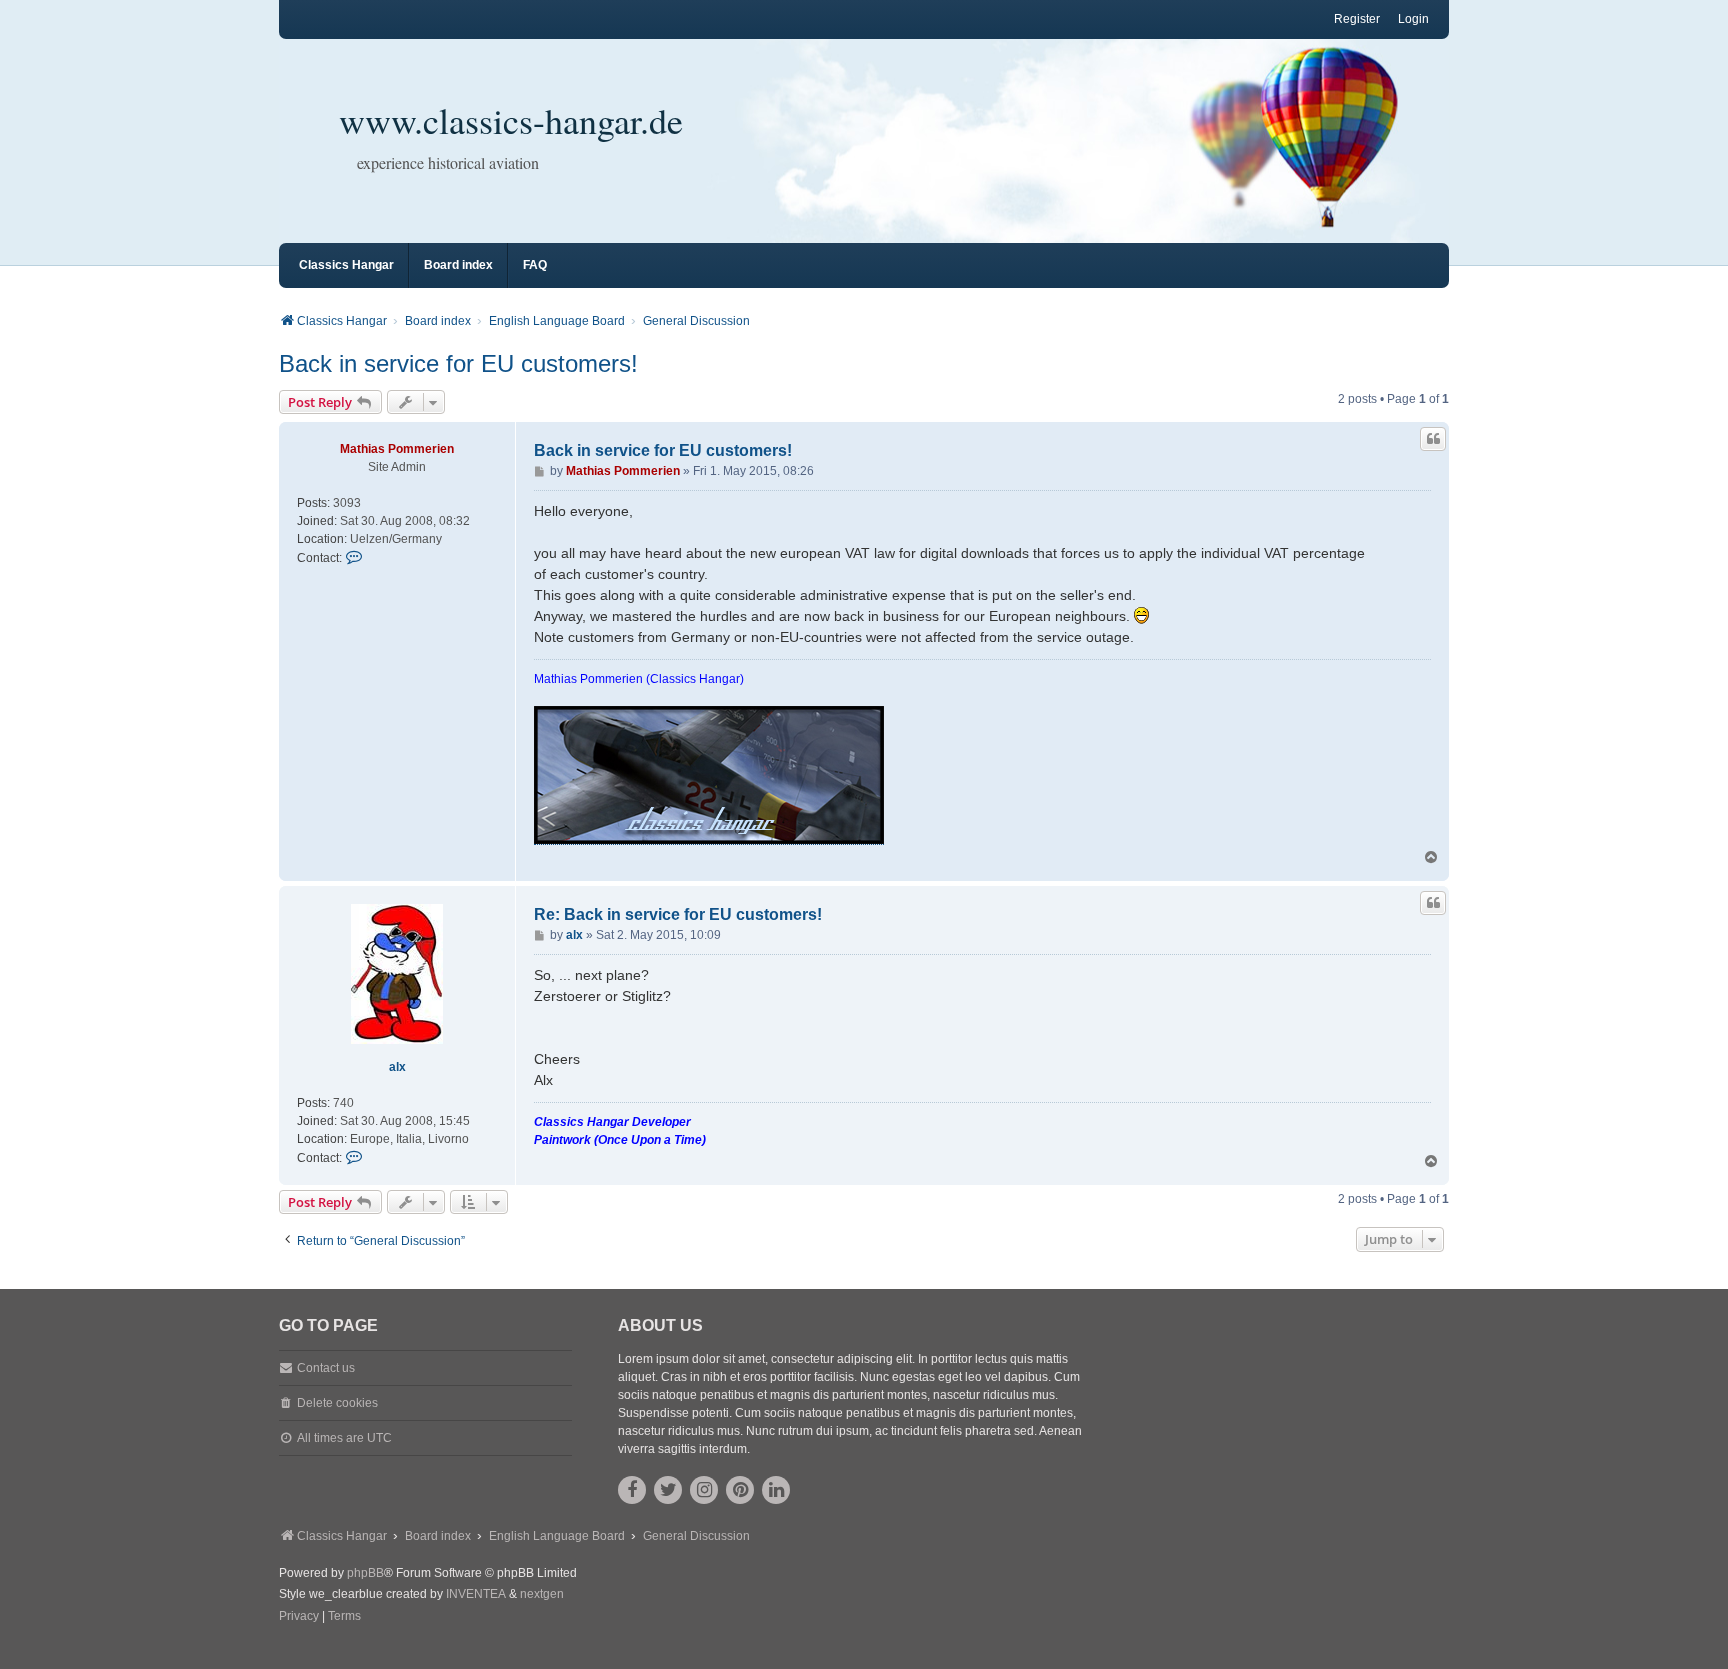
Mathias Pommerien (397, 449)
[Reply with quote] (1433, 439)
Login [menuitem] (1413, 19)
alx (397, 1067)
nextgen (542, 1594)
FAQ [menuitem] (535, 265)
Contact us (326, 1368)
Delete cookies (337, 1403)
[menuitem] (299, 1617)
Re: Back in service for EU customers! (678, 914)
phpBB (365, 1573)
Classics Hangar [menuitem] (346, 265)
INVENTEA (476, 1594)
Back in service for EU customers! (458, 363)
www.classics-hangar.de (511, 120)
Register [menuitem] (1357, 19)
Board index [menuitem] (458, 265)
